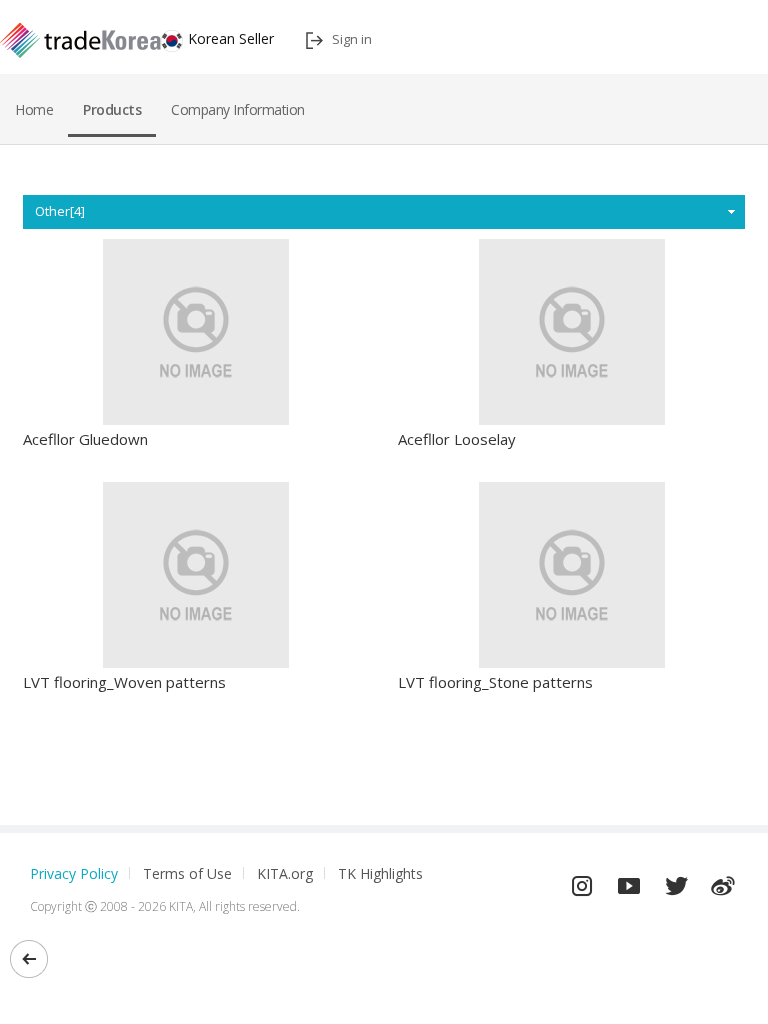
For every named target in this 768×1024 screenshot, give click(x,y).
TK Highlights (380, 873)
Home (34, 109)
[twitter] (676, 881)
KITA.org (285, 873)
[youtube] (629, 881)
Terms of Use (187, 873)
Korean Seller (231, 38)
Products (112, 109)
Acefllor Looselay (457, 439)
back (29, 959)
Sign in (352, 39)
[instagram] (582, 881)
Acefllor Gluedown (85, 439)
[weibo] (723, 881)
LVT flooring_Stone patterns (495, 682)
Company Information (238, 109)
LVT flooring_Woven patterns (124, 682)
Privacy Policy (74, 873)
